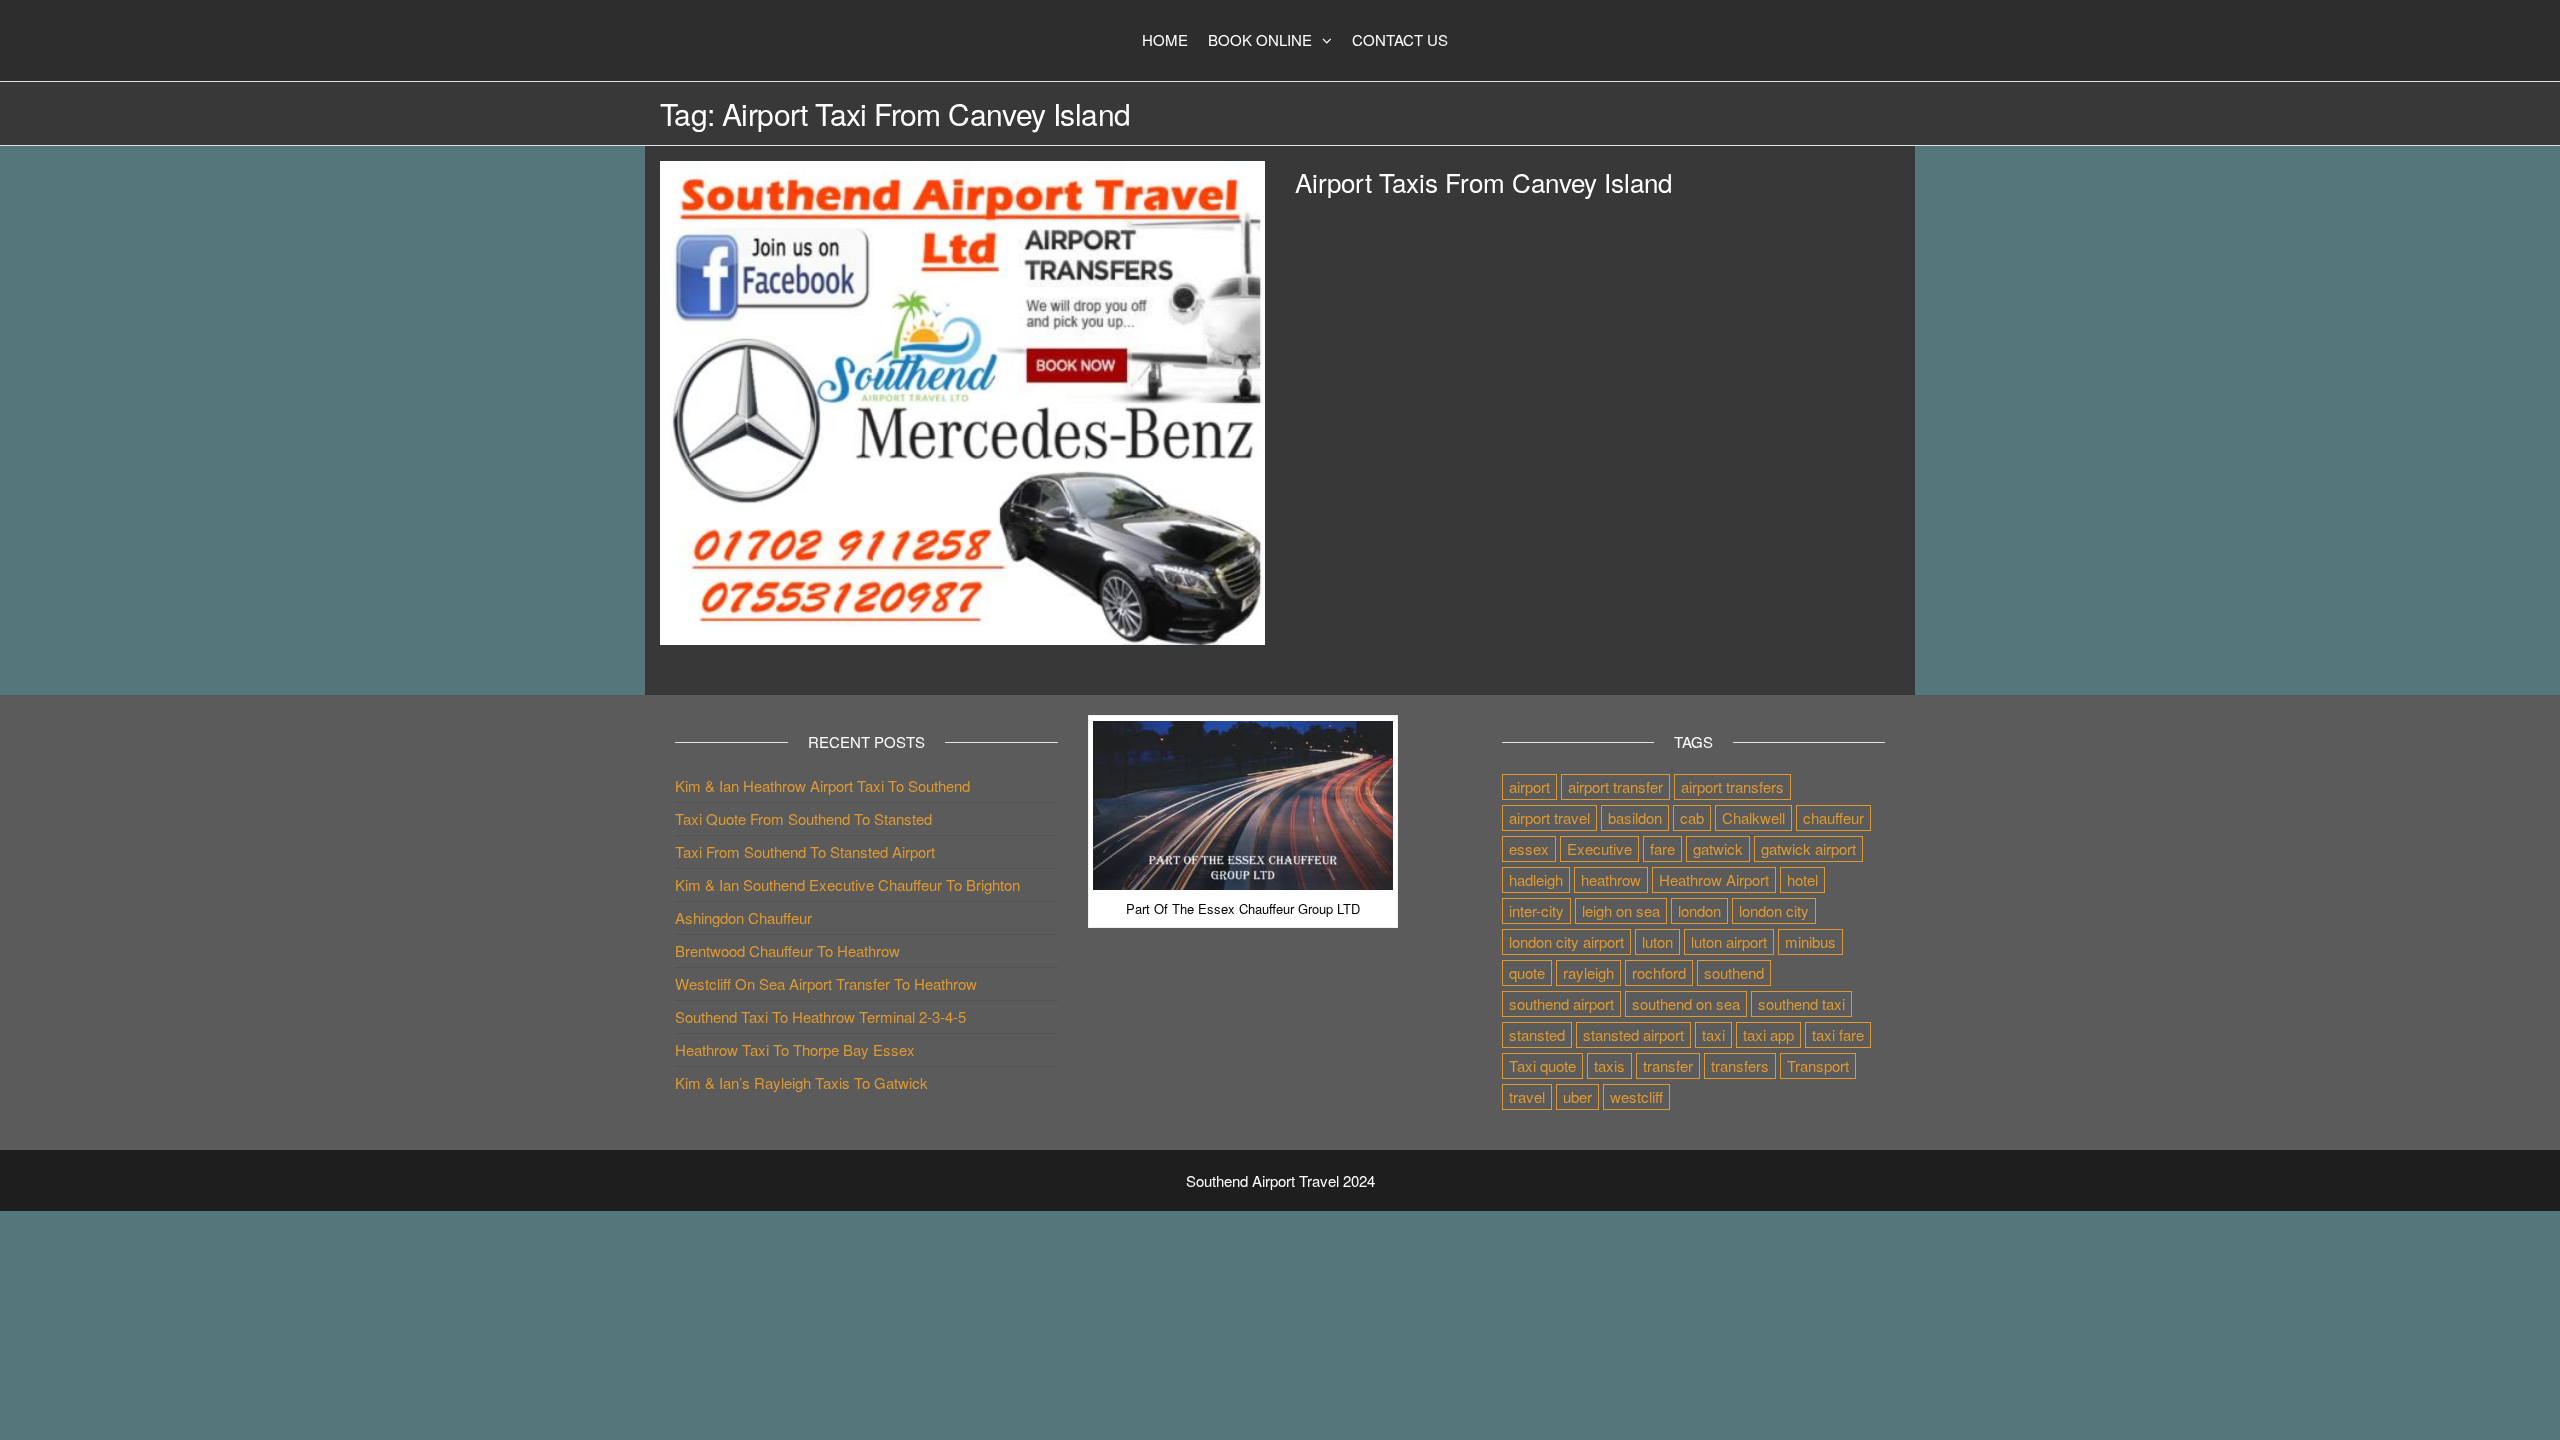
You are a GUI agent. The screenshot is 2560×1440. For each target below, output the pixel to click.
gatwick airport (1808, 848)
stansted (1537, 1034)
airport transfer (1615, 786)
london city (1774, 910)
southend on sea (1686, 1003)
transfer (1668, 1065)
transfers (1740, 1065)
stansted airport (1633, 1034)
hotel (1802, 879)
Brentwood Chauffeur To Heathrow (787, 950)
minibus (1810, 941)
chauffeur (1833, 817)
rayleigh (1588, 972)
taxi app (1768, 1034)
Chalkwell (1753, 817)
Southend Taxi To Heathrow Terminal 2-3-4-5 (820, 1016)
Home (1165, 39)
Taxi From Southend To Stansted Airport (805, 851)
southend (1734, 972)
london (1699, 910)
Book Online (1260, 39)
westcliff (1636, 1096)
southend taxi (1801, 1003)
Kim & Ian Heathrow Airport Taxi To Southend (822, 785)
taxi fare (1838, 1034)
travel (1527, 1096)
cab (1692, 817)
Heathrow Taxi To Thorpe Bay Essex (795, 1049)
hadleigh (1536, 879)
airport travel (1549, 817)
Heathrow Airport (1714, 879)
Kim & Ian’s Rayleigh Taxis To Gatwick (801, 1082)
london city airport (1566, 941)
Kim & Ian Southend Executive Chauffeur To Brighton (847, 884)
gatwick (1718, 848)
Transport (1818, 1065)
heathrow (1611, 879)
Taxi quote (1542, 1065)
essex (1529, 848)
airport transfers (1732, 786)
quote (1527, 972)
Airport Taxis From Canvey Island (1483, 181)
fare (1662, 848)
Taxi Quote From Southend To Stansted (803, 818)
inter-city (1536, 910)
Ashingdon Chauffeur (743, 917)
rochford (1659, 972)
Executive (1599, 848)
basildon (1635, 817)
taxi (1713, 1034)
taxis (1609, 1065)
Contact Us (1400, 39)
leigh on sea (1621, 910)
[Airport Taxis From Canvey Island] (962, 400)
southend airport (1561, 1003)
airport (1529, 786)
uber (1577, 1096)
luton (1657, 941)
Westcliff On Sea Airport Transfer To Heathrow (826, 983)
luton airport (1729, 941)
